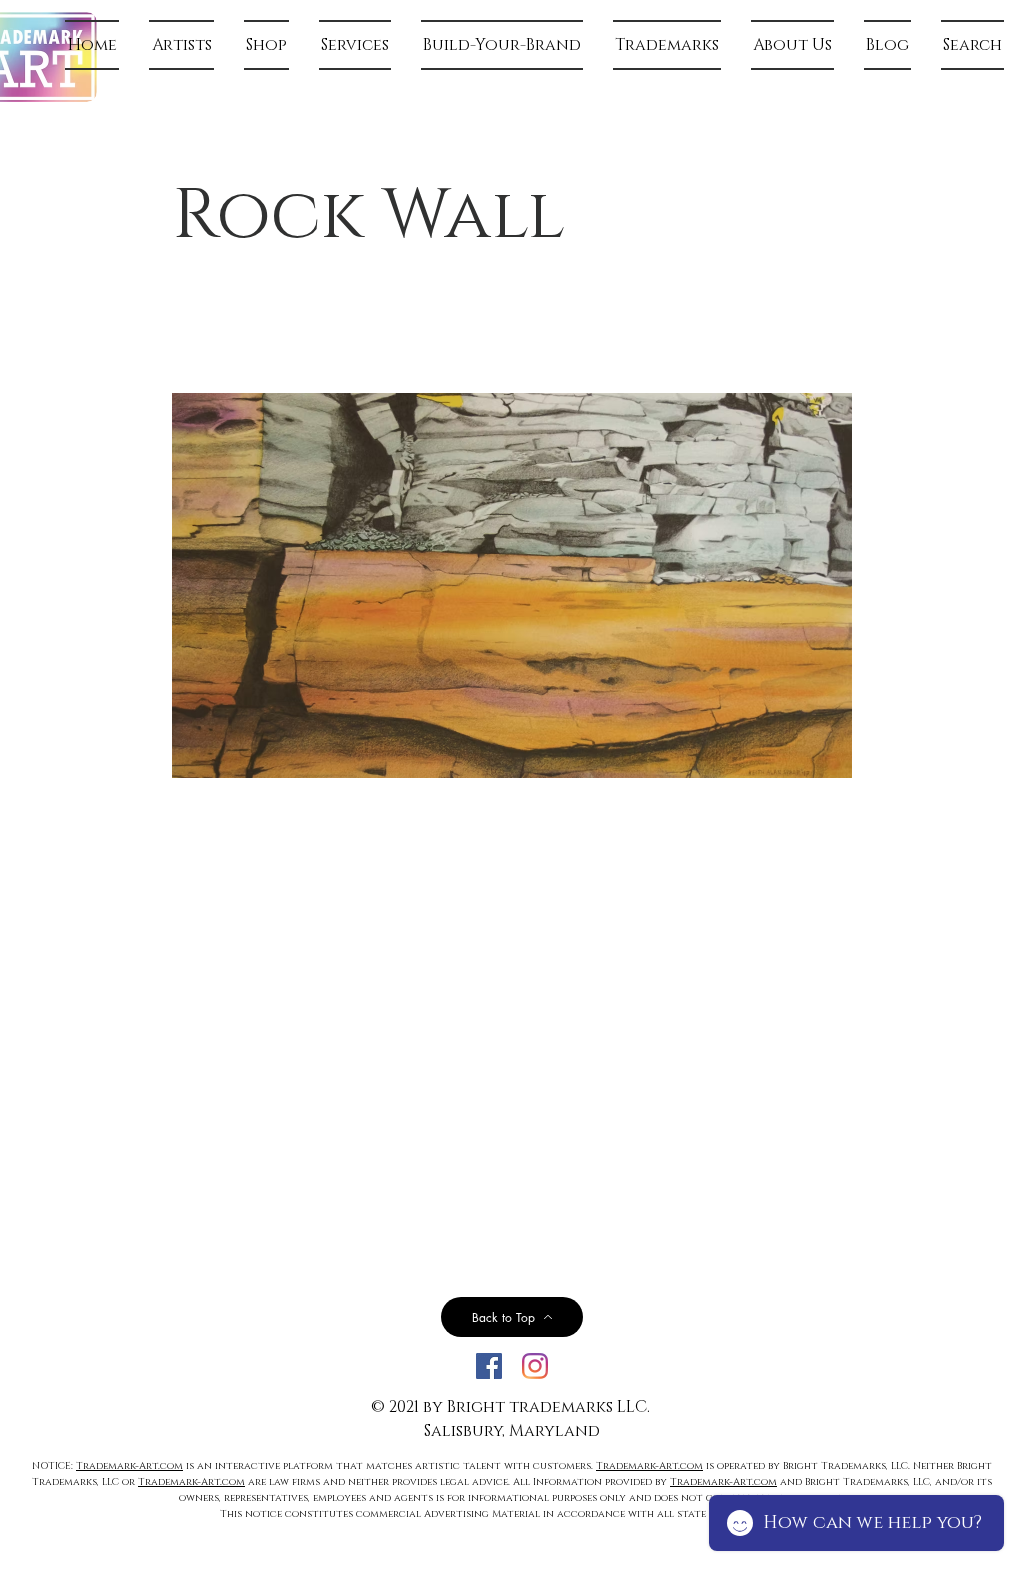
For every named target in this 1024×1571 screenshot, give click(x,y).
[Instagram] (535, 1366)
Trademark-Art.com (129, 1466)
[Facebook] (489, 1366)
